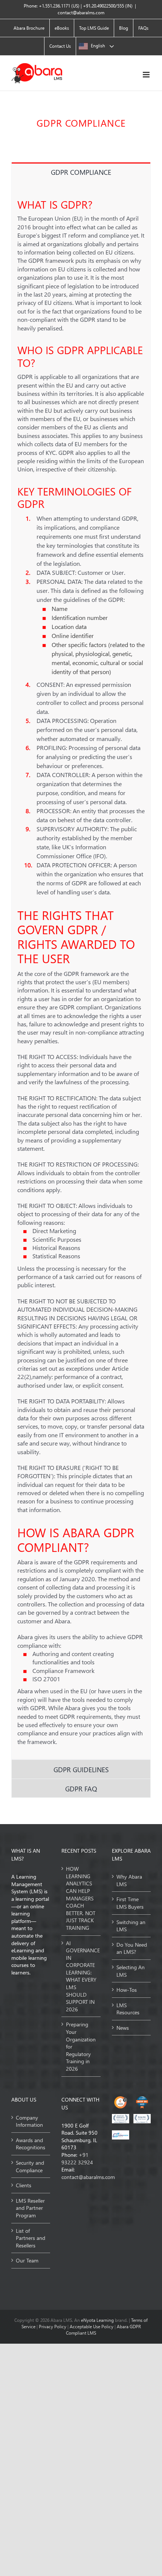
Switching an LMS (131, 1926)
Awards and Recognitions (31, 2144)
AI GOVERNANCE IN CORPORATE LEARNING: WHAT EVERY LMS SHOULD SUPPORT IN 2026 (81, 1976)
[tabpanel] (81, 970)
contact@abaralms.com (81, 13)
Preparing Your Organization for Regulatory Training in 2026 (81, 2046)
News (123, 2028)
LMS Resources (128, 2009)
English (97, 46)
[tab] (81, 172)
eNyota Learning (97, 2320)
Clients (24, 2185)
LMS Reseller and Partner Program (30, 2208)
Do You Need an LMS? (132, 1948)
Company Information (29, 2121)
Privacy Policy (53, 2327)
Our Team (27, 2260)
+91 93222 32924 (77, 2159)
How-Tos (127, 1990)
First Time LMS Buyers (130, 1903)
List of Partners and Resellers (31, 2238)
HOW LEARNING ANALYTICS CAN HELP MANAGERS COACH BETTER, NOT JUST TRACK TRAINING (81, 1898)
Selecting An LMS (131, 1971)
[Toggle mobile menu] (147, 75)
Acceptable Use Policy (92, 2327)
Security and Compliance (30, 2166)
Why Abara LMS (129, 1880)
